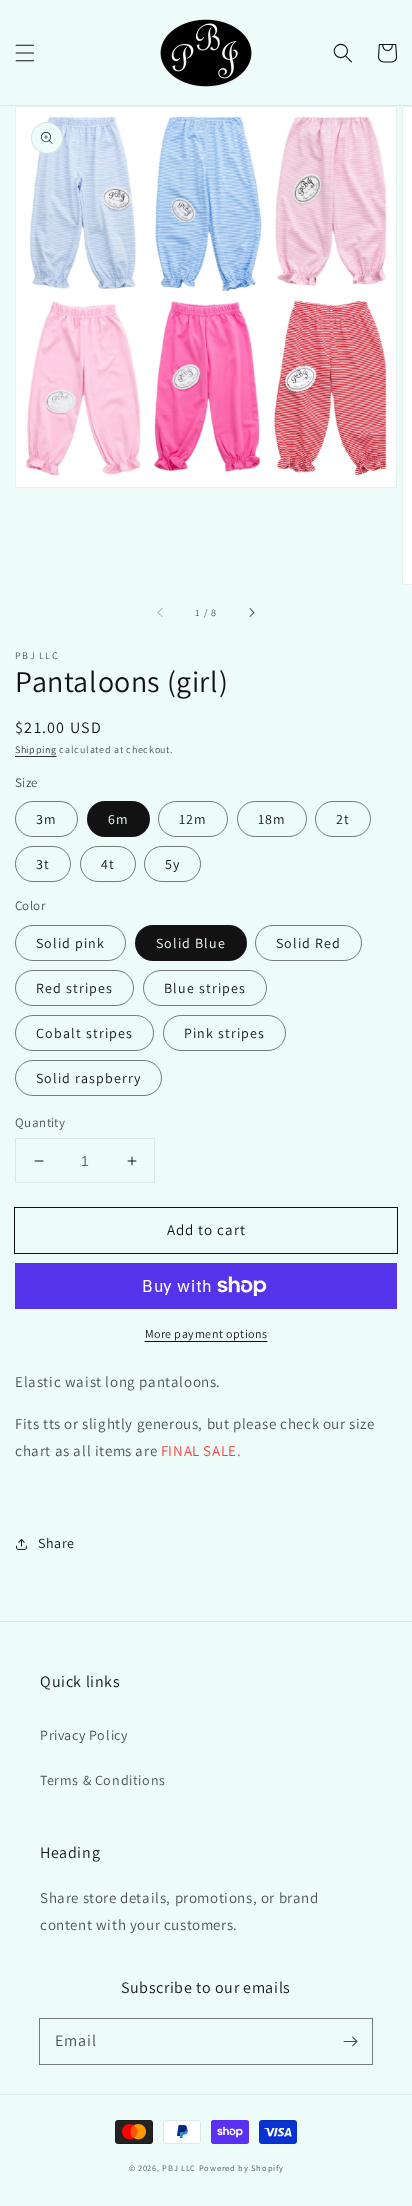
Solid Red (308, 943)
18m (272, 819)
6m (118, 819)
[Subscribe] (350, 2041)
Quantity (40, 1122)
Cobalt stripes (84, 1033)
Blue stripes (205, 988)
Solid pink (70, 943)
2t (343, 819)
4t (108, 864)
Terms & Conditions (103, 1780)
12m (193, 819)
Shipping (36, 749)
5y (172, 864)
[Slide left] (161, 613)
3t (43, 864)
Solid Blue (191, 943)
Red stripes (74, 988)
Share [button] (56, 1543)
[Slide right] (251, 613)
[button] (25, 53)
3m (46, 819)
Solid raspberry (88, 1078)
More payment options (206, 1333)
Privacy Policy (83, 1735)
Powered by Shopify (241, 2167)
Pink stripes (224, 1033)
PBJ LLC (180, 2167)
